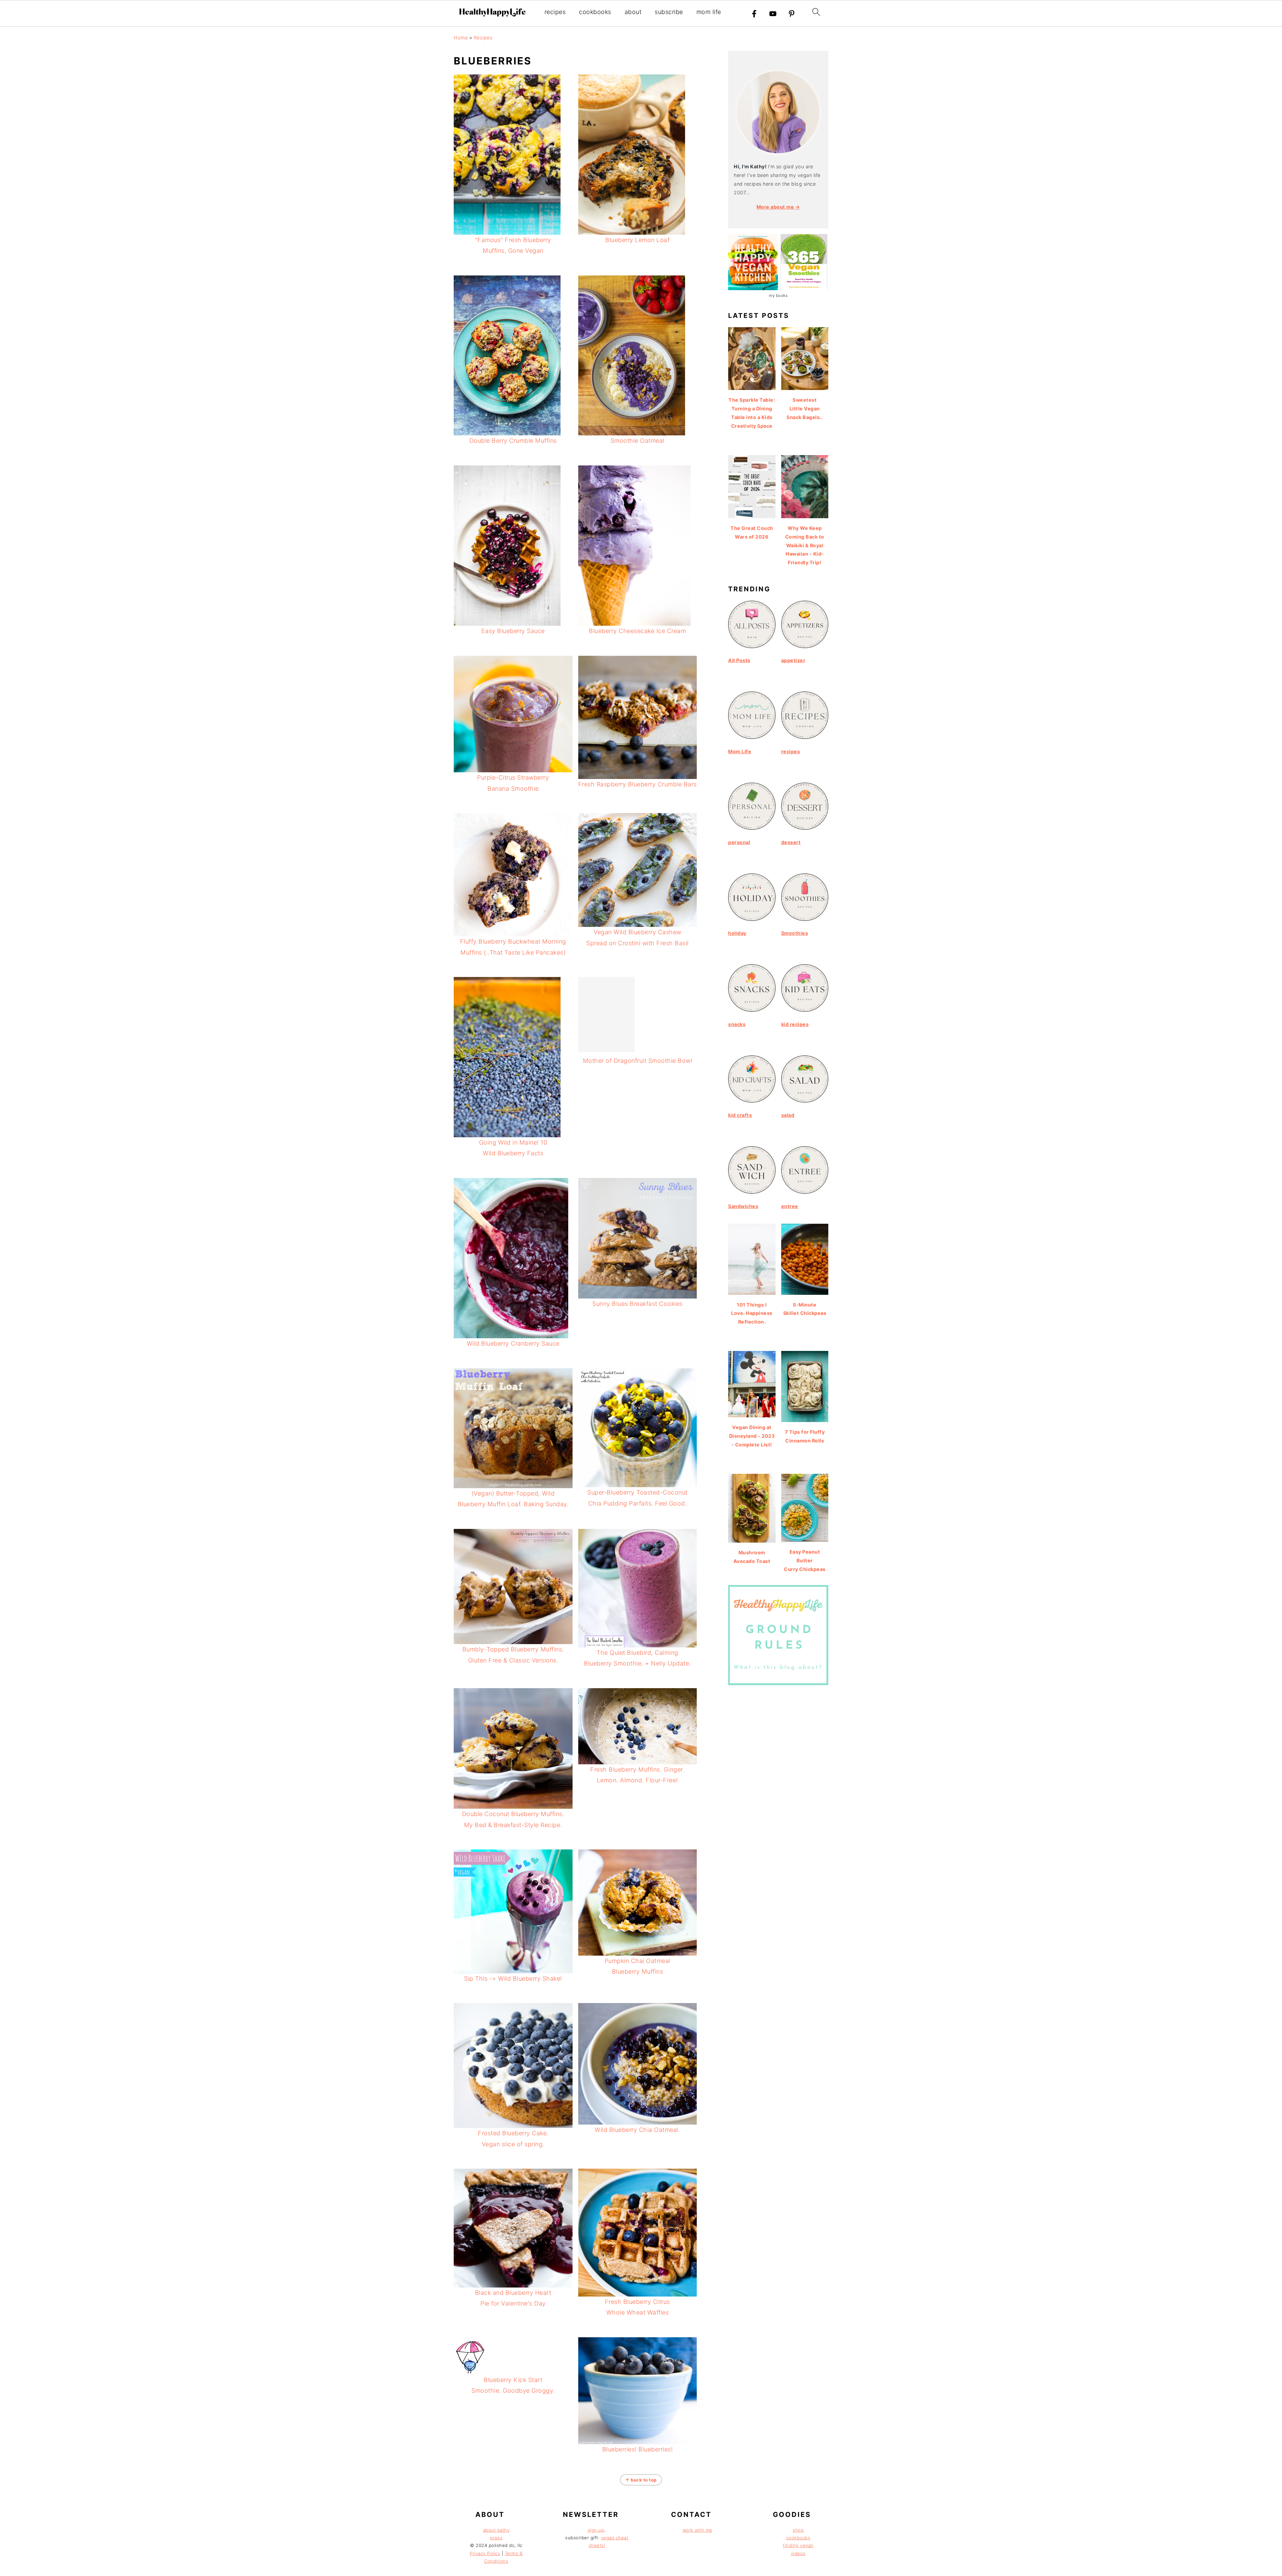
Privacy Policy (485, 2553)
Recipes (483, 38)
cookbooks (595, 12)
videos (798, 2553)
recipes (555, 12)
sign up (596, 2530)
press (496, 2538)
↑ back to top (641, 2480)
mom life (709, 12)
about (633, 12)
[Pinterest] (792, 14)
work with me (698, 2530)
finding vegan (798, 2545)
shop (798, 2530)
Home (461, 38)
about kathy (496, 2530)
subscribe (669, 12)
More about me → (778, 207)
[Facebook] (754, 14)
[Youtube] (773, 14)
